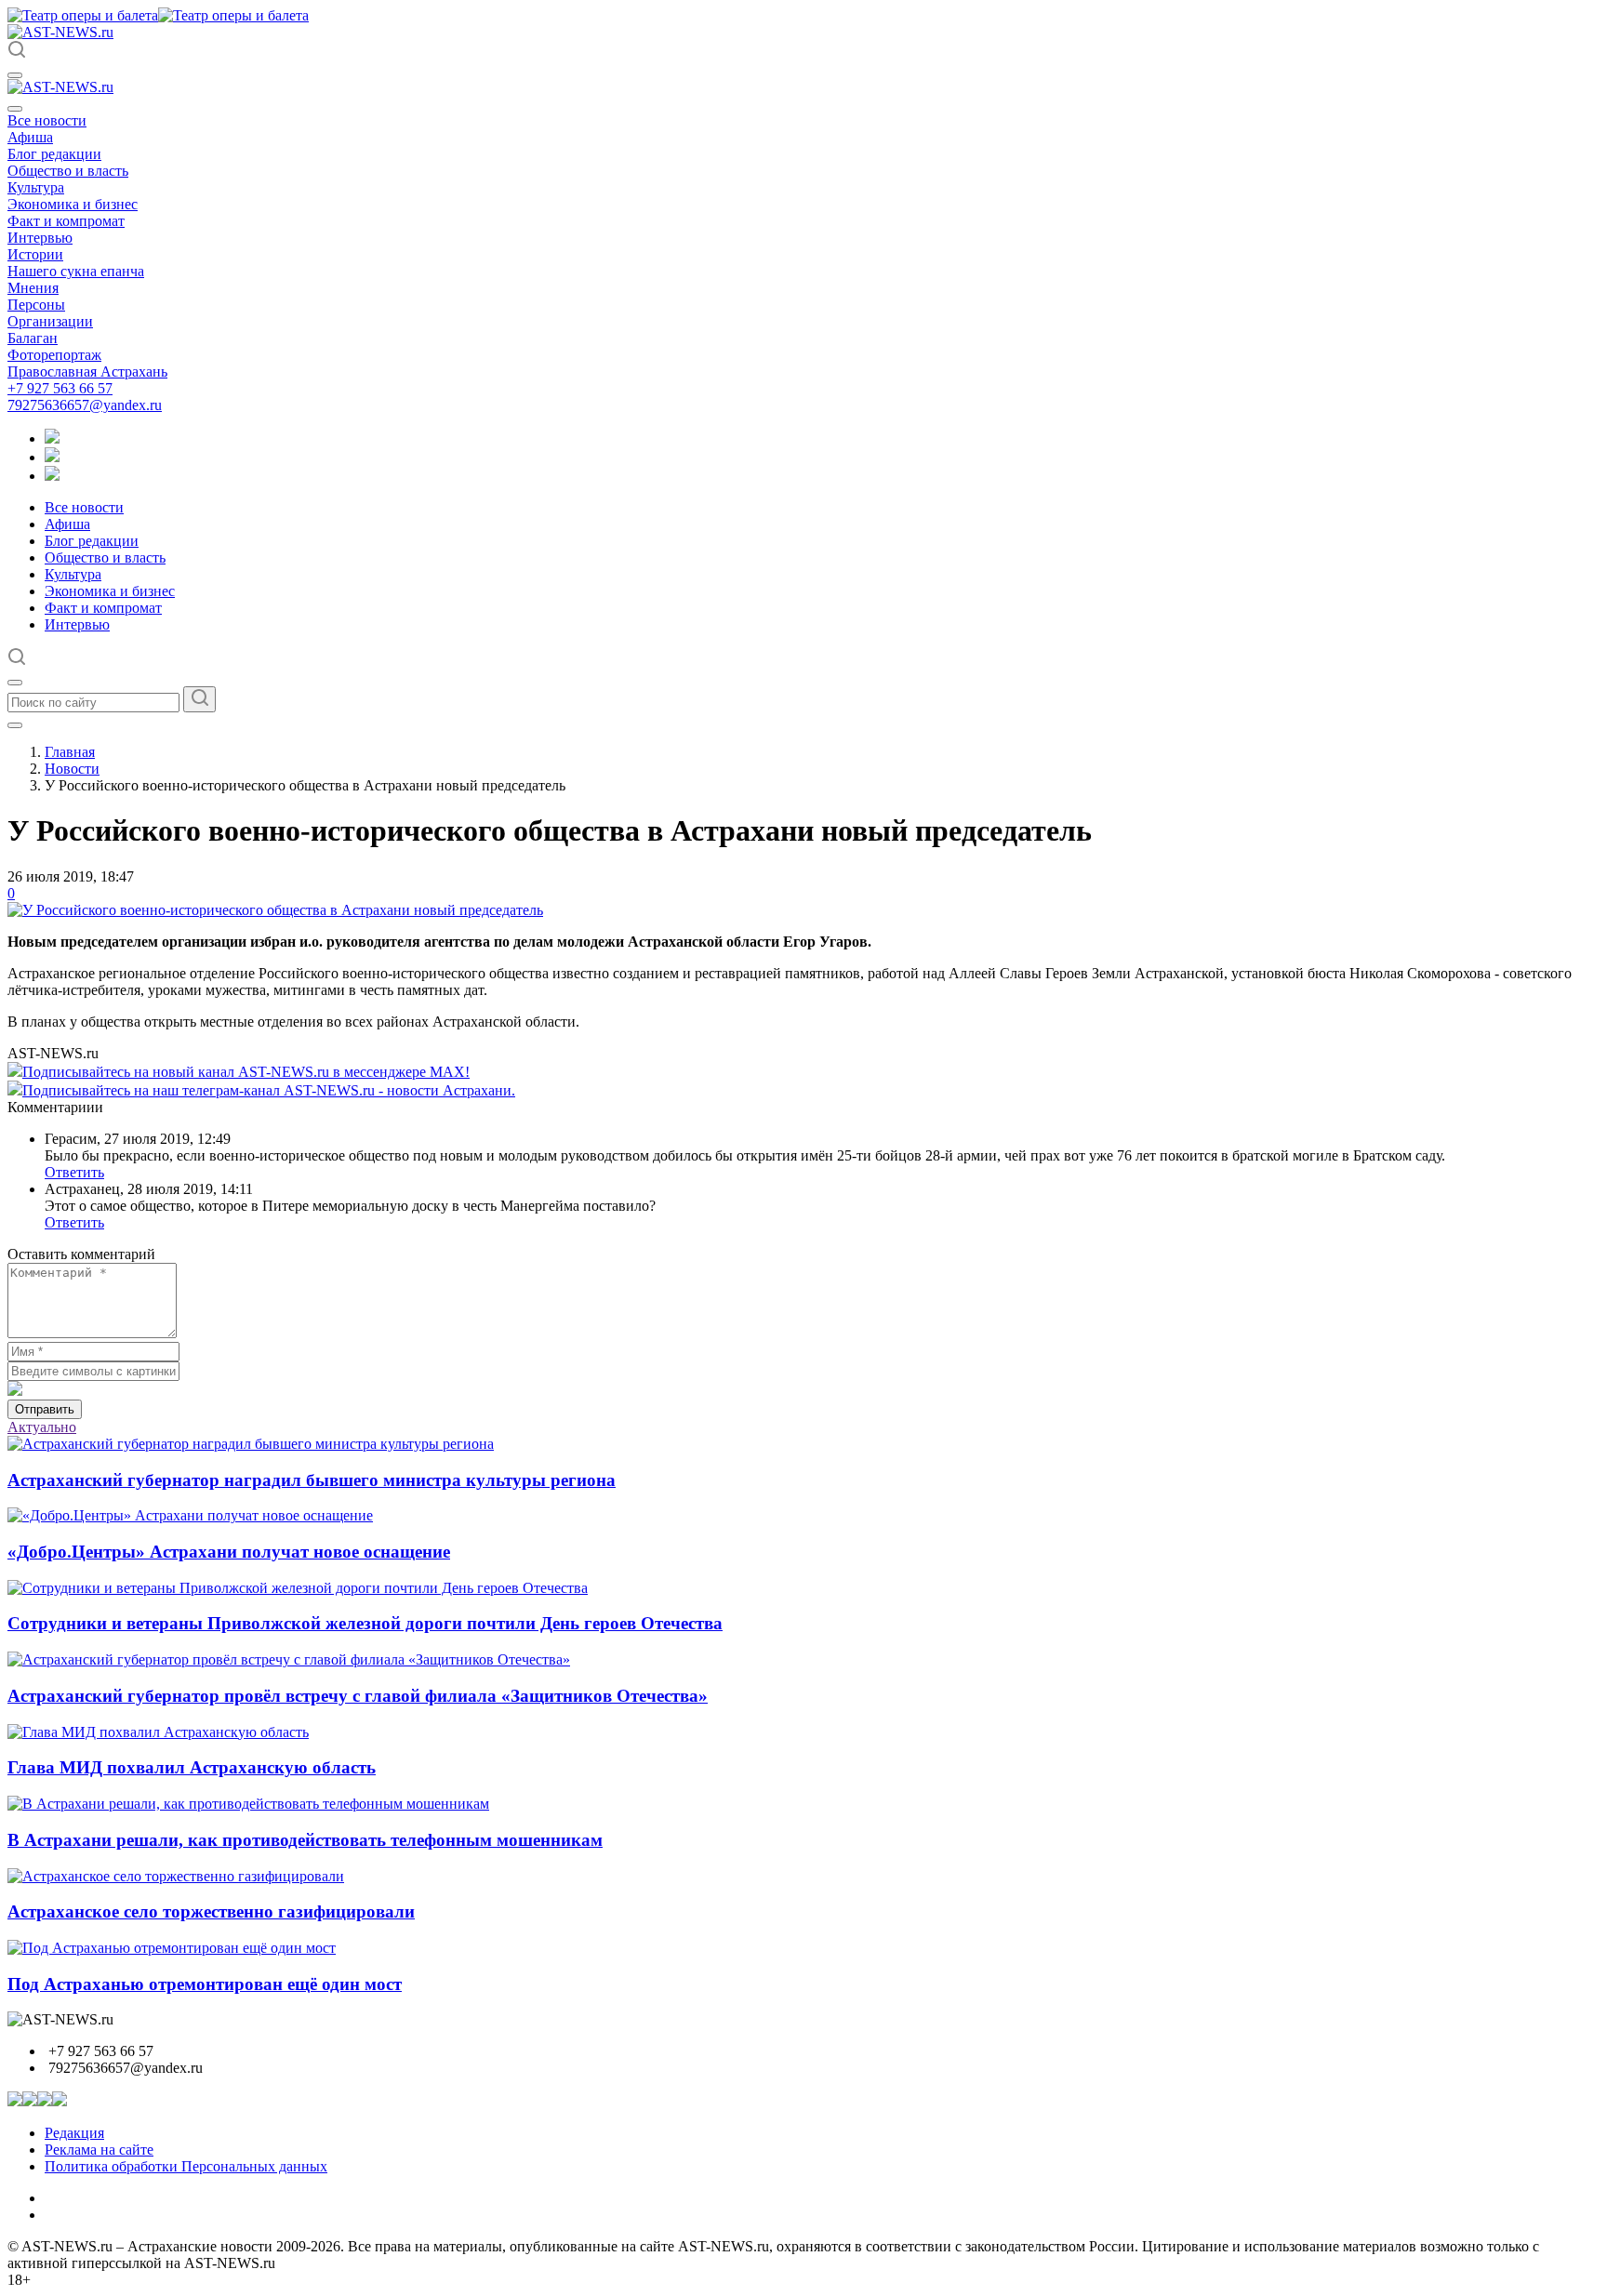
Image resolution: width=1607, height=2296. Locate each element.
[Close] (15, 109)
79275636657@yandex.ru (85, 405)
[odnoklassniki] (52, 457)
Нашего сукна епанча (76, 271)
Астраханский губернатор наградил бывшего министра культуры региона (312, 1480)
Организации (50, 321)
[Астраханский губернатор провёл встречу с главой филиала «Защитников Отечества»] (289, 1659)
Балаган (33, 338)
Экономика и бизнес (73, 204)
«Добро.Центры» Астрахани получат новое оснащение (229, 1552)
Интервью (40, 238)
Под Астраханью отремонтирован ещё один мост (205, 1984)
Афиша (30, 137)
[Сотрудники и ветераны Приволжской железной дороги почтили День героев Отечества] (298, 1588)
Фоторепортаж (54, 355)
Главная (70, 752)
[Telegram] (52, 438)
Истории (35, 254)
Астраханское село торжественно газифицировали (211, 1911)
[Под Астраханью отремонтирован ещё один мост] (172, 1948)
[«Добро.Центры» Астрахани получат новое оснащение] (190, 1515)
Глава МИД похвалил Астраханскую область (192, 1767)
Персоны (36, 305)
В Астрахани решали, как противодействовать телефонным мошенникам (305, 1840)
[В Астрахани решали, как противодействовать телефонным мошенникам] (248, 1804)
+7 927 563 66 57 (60, 388)
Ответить (74, 1172)
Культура (36, 187)
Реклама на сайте (99, 2150)
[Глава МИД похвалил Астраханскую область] (158, 1732)
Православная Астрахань (87, 372)
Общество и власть (68, 171)
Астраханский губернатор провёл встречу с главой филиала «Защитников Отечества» (358, 1696)
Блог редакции (54, 154)
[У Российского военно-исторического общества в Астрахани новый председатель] (275, 910)
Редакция (74, 2133)
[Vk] (52, 476)
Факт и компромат (66, 221)
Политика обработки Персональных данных (186, 2166)
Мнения (33, 288)
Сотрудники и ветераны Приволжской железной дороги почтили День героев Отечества (365, 1623)
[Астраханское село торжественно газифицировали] (176, 1876)
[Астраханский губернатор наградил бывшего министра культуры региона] (251, 1444)
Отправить (45, 1409)
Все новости (47, 120)
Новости (72, 769)
